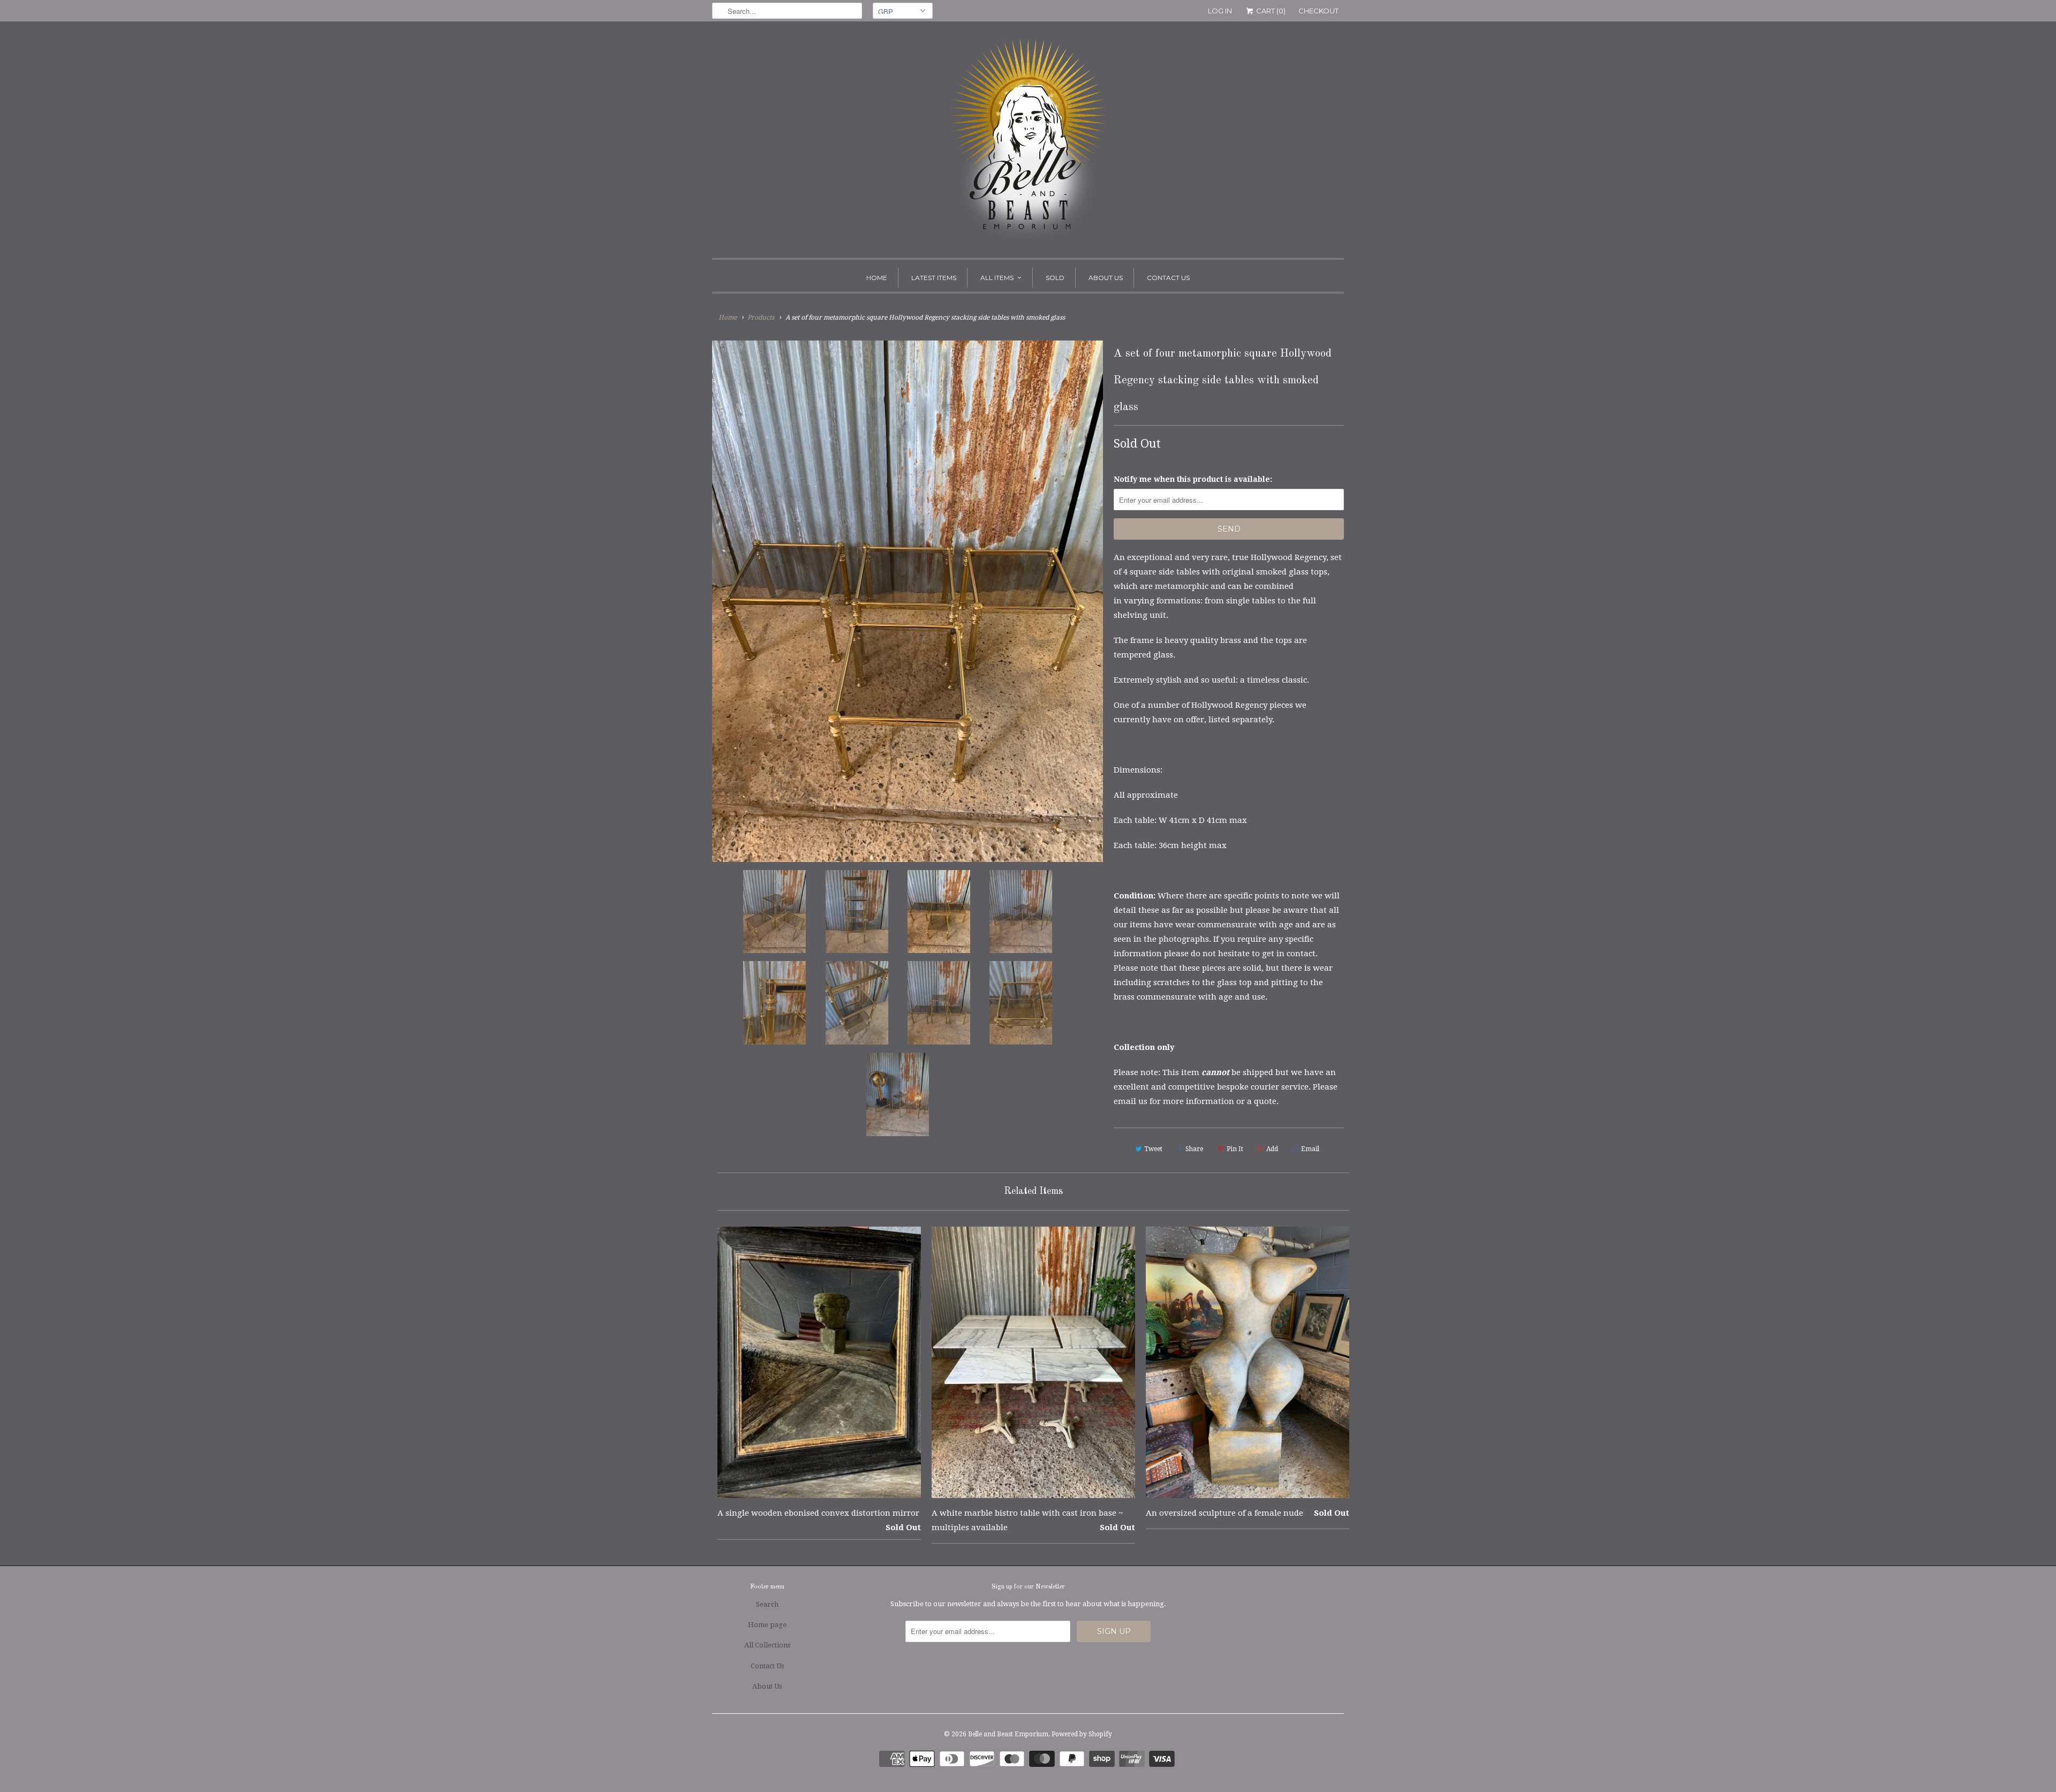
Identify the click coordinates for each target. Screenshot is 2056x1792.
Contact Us (1168, 278)
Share (1194, 1149)
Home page (767, 1625)
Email (1310, 1149)
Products (761, 317)
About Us (1106, 278)
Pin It (1235, 1149)
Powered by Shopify (1082, 1734)
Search (767, 1604)
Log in (1220, 11)
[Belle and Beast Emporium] (1028, 142)
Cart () (1270, 11)
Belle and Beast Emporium (1008, 1734)
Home (877, 278)
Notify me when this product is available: (1193, 479)
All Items (997, 278)
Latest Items (934, 278)
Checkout (1318, 11)
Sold (1055, 278)
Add (1272, 1149)
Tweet (1153, 1149)
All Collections (767, 1645)
